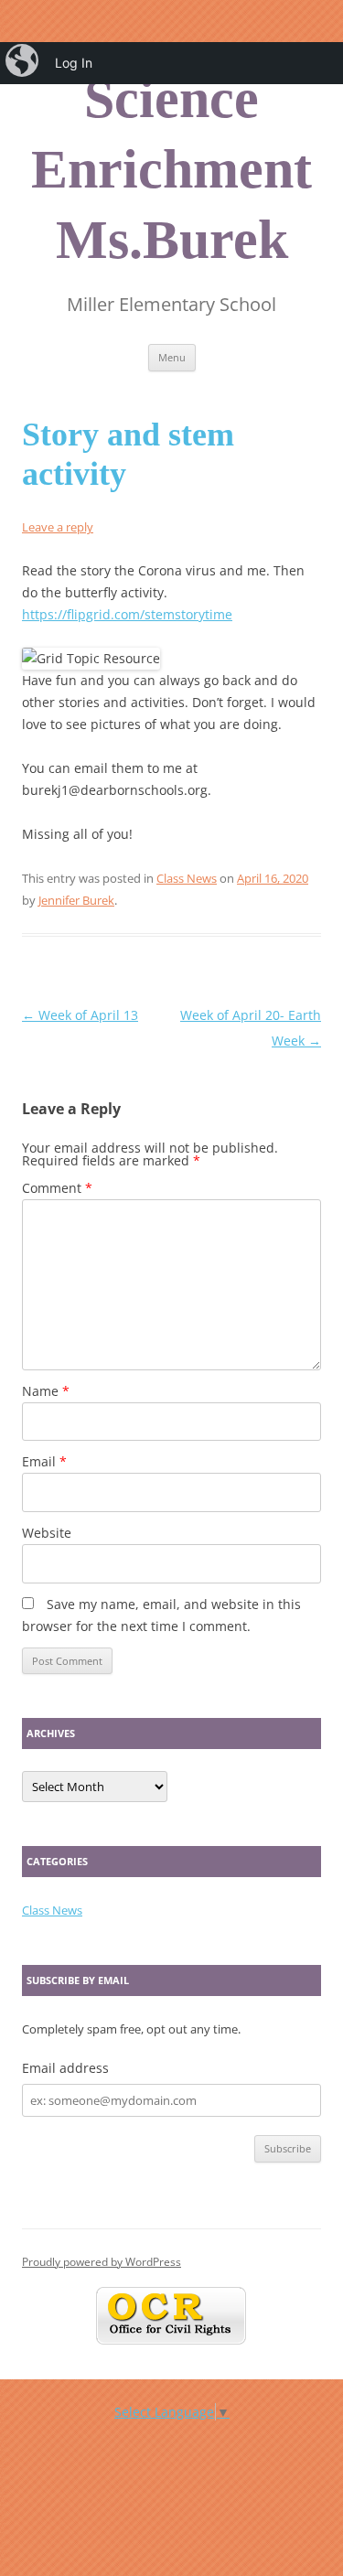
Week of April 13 (80, 1015)
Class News (187, 878)
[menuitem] (24, 63)
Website (47, 1533)
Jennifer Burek (76, 900)
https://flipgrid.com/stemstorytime (127, 614)
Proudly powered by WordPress (102, 2262)
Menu (172, 357)
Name (46, 1391)
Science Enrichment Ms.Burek (171, 169)
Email (44, 1461)
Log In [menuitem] (74, 63)
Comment (57, 1188)
